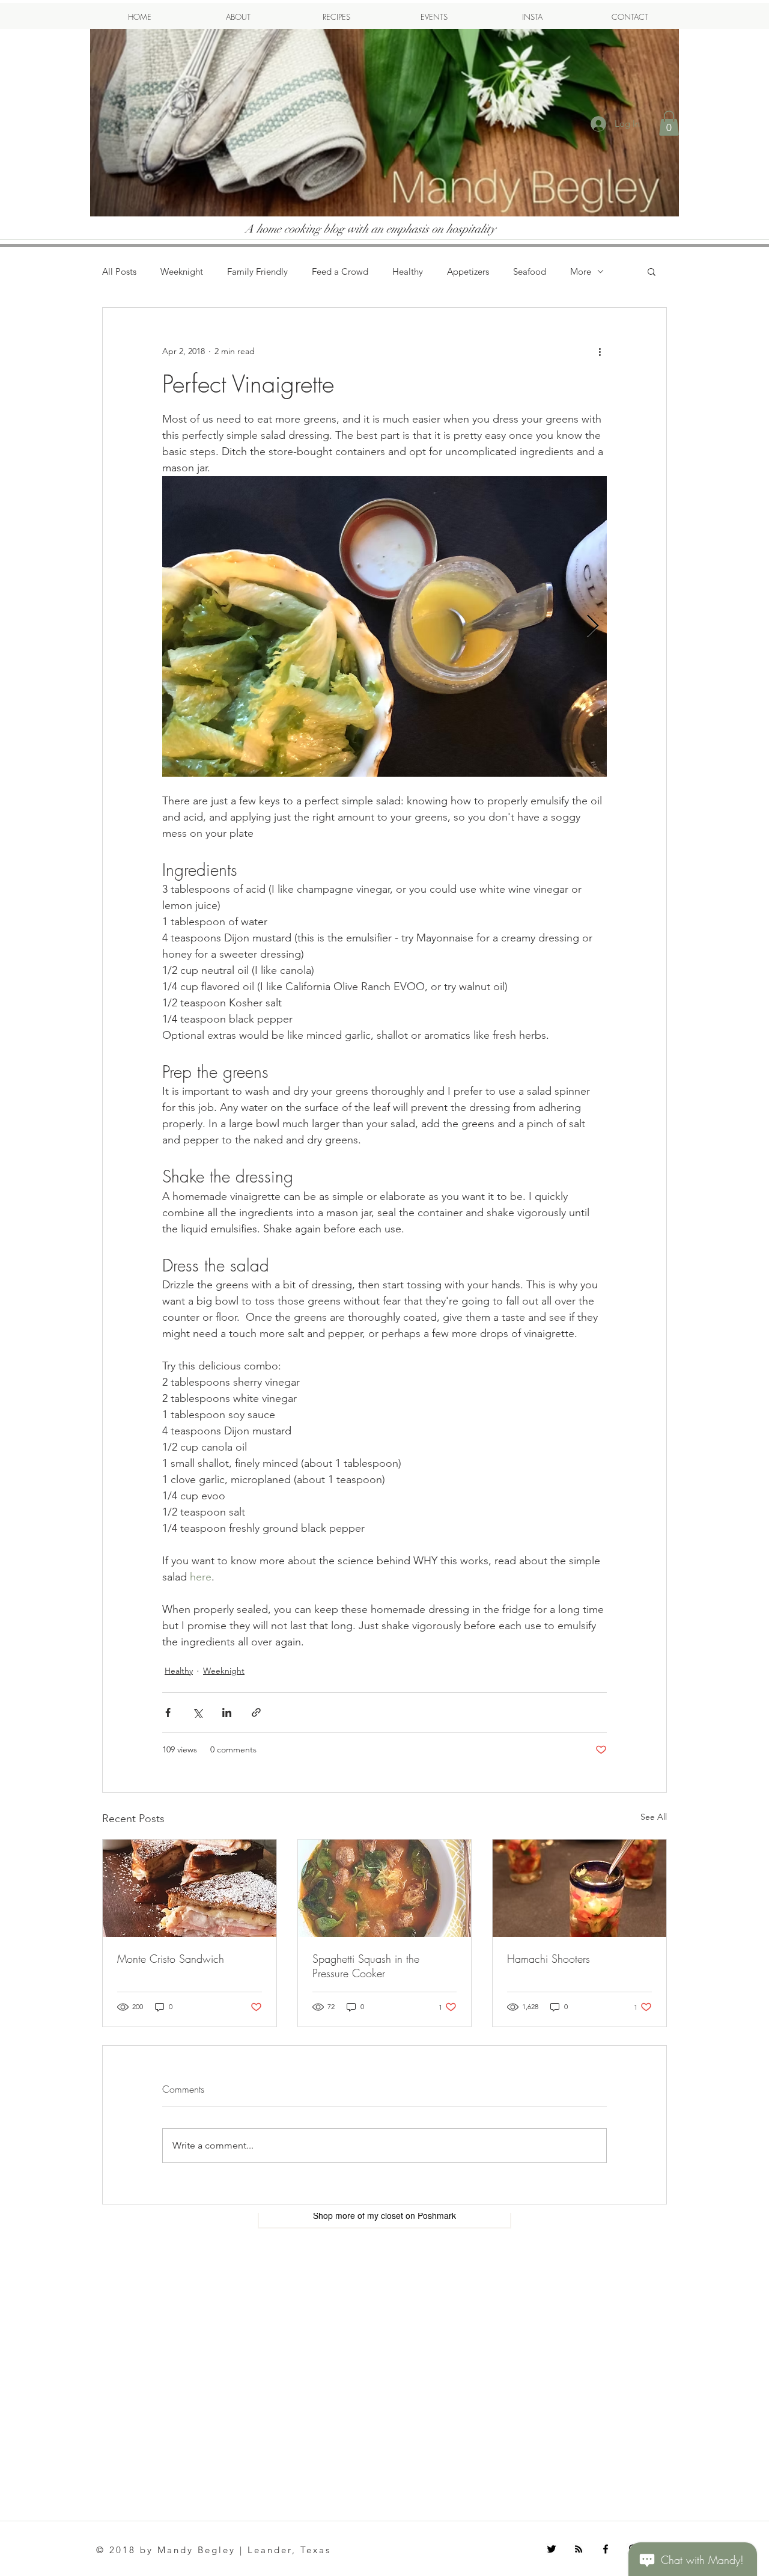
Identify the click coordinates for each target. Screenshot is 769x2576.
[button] (669, 123)
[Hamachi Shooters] (579, 1888)
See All (654, 1817)
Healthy (408, 271)
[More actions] (600, 351)
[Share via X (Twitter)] (197, 1712)
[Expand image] (384, 626)
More (581, 271)
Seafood (530, 271)
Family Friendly (257, 271)
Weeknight (182, 271)
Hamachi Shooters (549, 1959)
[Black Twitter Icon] (552, 2549)
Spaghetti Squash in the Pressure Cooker (366, 1966)
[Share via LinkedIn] (227, 1712)
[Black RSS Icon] (579, 2549)
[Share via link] (256, 1712)
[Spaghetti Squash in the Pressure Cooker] (385, 1888)
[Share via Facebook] (168, 1712)
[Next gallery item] (593, 627)
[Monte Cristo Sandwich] (190, 1888)
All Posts (119, 271)
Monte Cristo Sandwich (171, 1959)
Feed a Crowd (340, 271)
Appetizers (468, 271)
